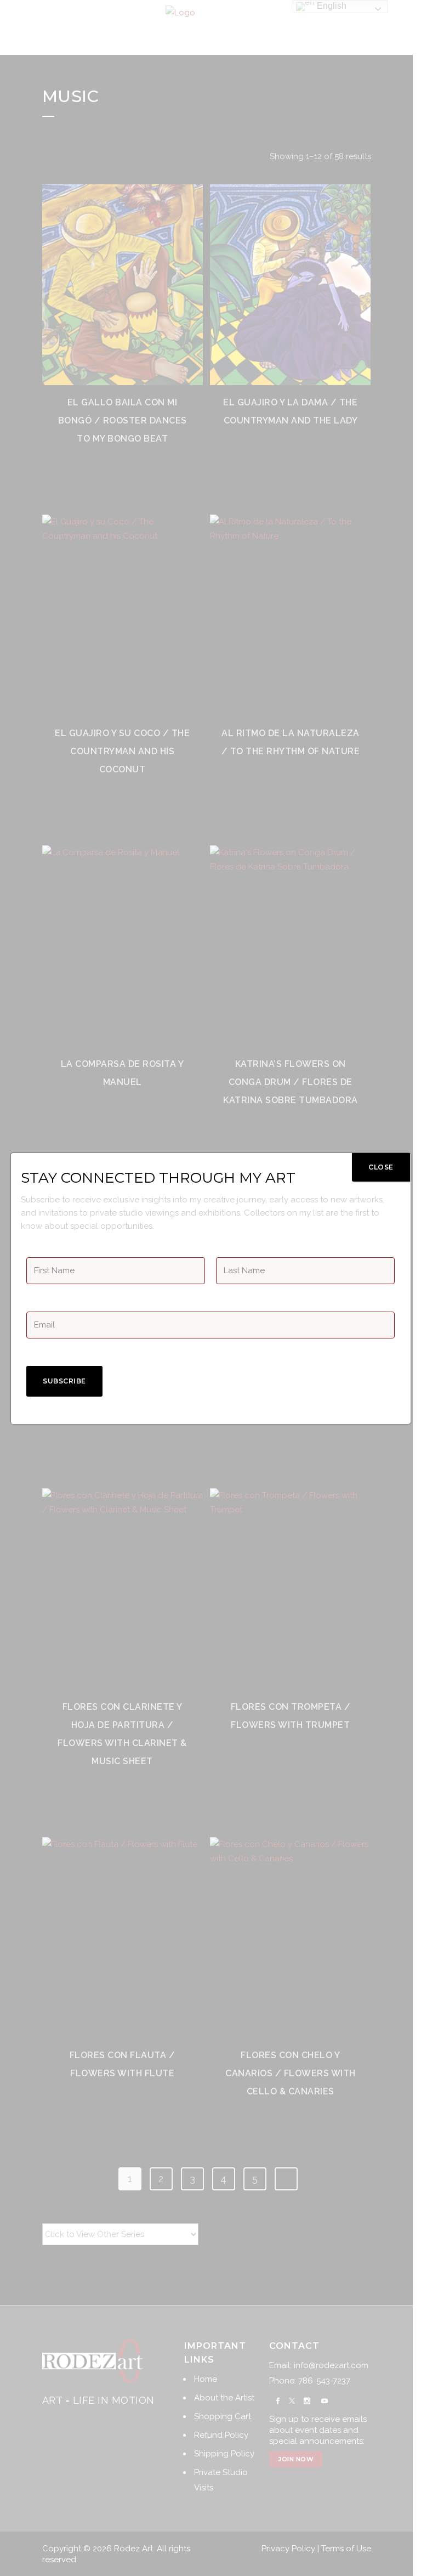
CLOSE (381, 1167)
